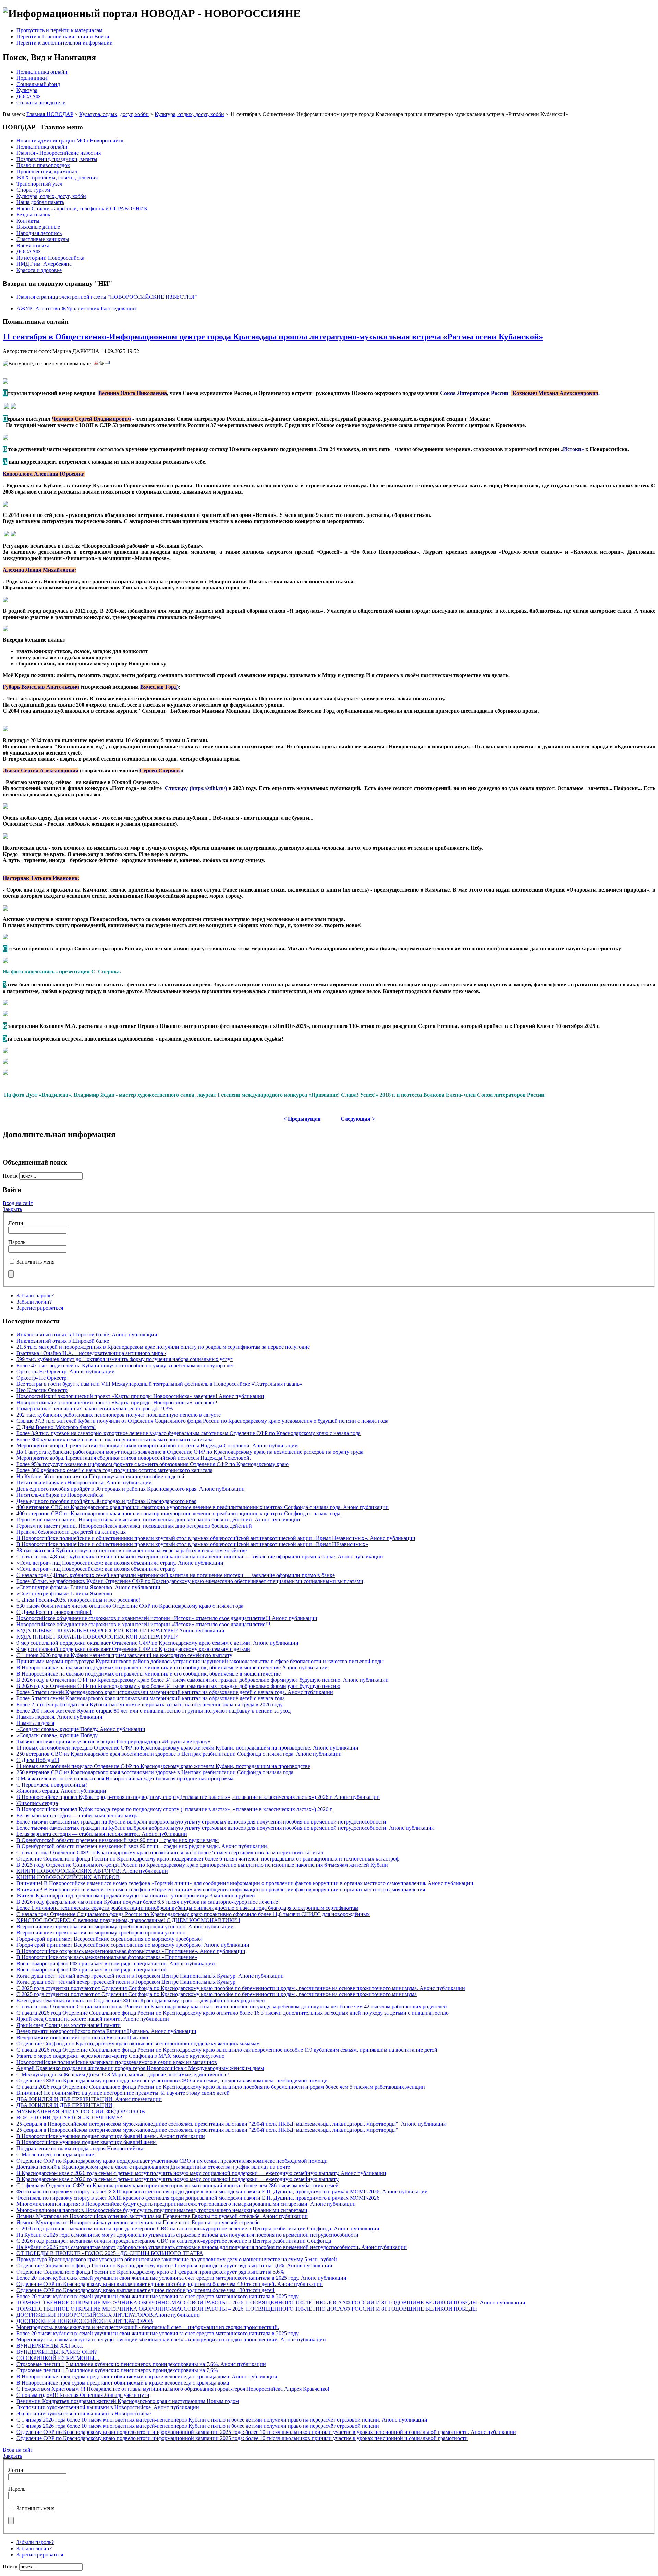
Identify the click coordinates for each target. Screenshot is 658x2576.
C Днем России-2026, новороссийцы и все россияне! (78, 1600)
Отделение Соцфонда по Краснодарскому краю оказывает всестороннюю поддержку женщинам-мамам (138, 2044)
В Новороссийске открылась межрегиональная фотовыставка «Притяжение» (107, 1957)
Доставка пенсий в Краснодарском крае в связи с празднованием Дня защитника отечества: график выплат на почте (153, 2167)
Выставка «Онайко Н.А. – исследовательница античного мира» (91, 1353)
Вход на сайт (18, 1203)
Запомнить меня (35, 1262)
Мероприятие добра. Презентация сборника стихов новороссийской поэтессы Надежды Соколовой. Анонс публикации (157, 1446)
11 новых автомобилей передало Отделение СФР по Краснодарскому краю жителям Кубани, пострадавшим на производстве (163, 1766)
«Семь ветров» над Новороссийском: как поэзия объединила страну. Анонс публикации (120, 1563)
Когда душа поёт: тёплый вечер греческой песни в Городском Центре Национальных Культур (126, 1982)
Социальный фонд (38, 84)
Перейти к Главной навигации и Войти (63, 36)
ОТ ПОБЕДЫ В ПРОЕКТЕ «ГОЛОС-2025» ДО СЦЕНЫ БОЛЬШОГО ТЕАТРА (110, 2253)
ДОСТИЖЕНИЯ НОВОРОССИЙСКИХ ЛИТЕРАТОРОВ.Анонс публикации (108, 2315)
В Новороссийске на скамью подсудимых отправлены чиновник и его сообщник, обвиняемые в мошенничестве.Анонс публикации (172, 1667)
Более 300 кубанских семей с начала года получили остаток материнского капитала (114, 1439)
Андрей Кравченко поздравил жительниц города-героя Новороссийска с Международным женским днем (140, 2068)
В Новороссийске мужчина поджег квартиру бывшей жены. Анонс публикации (111, 2136)
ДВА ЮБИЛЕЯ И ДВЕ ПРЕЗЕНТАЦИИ (64, 2105)
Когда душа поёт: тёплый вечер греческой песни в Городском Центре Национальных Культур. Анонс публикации (150, 1976)
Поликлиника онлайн (42, 72)
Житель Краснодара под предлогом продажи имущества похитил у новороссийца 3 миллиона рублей (136, 1896)
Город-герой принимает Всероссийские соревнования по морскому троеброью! (109, 1939)
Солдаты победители (41, 103)
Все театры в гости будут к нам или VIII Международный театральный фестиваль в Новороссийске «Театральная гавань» (159, 1384)
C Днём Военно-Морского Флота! (56, 1427)
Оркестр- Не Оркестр (41, 1378)
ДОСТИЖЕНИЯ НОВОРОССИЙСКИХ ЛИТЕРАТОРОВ (85, 2321)
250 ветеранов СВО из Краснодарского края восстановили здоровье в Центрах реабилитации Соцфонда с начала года (155, 1772)
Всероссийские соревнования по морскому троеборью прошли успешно (101, 1933)
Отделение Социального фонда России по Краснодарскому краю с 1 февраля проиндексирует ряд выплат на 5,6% (150, 2272)
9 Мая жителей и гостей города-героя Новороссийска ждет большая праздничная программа (125, 1778)
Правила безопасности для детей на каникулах (71, 1532)
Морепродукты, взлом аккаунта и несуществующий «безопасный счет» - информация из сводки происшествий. (148, 2327)
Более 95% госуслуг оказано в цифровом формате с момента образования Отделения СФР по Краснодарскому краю (153, 1464)
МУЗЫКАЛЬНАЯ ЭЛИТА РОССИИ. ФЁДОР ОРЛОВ (81, 2111)
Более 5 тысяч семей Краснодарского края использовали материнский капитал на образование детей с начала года (151, 1698)
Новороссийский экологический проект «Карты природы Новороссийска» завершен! (117, 1402)
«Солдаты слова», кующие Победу (57, 1735)
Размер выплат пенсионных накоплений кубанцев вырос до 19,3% (95, 1409)
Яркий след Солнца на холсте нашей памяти (69, 2025)
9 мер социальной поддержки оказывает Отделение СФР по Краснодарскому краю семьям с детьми (133, 1649)
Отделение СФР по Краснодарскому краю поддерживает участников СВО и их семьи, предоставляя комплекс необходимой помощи (172, 2081)
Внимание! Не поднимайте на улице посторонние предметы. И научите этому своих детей (123, 2093)
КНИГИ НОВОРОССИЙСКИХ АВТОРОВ (68, 1877)
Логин (16, 1223)
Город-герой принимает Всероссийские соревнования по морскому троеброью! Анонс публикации (133, 1945)
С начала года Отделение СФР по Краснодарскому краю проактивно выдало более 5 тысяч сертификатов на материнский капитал (170, 1852)
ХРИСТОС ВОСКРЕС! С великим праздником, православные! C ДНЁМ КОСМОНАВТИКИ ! (128, 1920)
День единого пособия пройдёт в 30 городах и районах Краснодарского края (106, 1501)
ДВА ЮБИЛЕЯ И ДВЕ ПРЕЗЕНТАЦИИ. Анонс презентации (89, 2099)
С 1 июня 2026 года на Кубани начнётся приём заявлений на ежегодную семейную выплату (124, 1655)
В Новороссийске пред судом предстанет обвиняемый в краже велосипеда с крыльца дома (123, 2383)
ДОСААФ (28, 96)
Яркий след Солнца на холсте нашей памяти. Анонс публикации (93, 2019)
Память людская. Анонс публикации (59, 1717)
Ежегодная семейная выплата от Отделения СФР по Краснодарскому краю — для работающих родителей (141, 2000)
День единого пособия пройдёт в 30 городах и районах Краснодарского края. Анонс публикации (131, 1489)
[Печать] (102, 364)
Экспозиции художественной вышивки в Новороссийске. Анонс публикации (108, 2407)
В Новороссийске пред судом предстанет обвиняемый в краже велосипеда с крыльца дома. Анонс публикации (147, 2376)
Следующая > (358, 1119)
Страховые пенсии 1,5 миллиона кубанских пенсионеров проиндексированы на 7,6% (117, 2370)
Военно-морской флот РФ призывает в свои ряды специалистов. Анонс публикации (116, 1963)
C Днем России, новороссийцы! (54, 1612)
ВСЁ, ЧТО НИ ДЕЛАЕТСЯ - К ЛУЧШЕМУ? (69, 2118)
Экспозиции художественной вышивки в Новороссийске (84, 2413)
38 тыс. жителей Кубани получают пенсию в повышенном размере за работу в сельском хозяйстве (132, 1550)
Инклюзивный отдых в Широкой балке (63, 1341)
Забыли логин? (34, 1302)
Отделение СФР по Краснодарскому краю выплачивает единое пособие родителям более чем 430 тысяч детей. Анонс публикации (170, 2284)
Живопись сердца (37, 1803)
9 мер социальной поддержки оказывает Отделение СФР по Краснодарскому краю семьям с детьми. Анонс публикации (157, 1643)
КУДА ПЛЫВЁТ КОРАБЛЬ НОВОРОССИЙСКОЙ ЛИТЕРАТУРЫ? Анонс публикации (120, 1631)
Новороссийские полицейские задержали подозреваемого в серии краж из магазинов (117, 2062)
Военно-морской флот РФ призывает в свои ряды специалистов (92, 1970)
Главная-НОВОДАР (50, 114)
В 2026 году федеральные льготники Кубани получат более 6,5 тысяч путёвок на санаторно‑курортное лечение (147, 1902)
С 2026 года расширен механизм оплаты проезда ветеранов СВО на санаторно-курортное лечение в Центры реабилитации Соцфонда (174, 2241)
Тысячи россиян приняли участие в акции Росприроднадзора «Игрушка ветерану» (113, 1741)
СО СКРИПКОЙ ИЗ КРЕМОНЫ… (58, 2358)
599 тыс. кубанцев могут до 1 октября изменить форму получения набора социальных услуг (125, 1359)
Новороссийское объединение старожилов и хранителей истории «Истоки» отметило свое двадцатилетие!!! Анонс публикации (167, 1618)
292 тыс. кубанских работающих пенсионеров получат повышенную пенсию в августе (119, 1415)
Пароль (17, 1242)
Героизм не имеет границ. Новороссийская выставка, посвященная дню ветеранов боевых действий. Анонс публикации (158, 1520)
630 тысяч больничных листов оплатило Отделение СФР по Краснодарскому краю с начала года (130, 1606)
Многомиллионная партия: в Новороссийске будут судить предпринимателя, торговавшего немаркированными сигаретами (162, 2210)
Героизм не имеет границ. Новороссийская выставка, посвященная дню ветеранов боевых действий (134, 1526)
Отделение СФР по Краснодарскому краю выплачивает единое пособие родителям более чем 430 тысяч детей (145, 2290)
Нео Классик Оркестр (42, 1390)
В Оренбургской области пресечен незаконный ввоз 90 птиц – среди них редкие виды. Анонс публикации (142, 1846)
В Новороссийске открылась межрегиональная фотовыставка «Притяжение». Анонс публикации (131, 1951)
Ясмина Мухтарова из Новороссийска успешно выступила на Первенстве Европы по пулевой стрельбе (138, 2222)
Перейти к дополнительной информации (65, 43)
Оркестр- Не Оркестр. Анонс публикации (66, 1372)
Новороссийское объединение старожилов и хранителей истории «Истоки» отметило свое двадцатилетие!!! (143, 1624)
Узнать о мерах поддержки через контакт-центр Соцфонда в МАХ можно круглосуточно (120, 2056)
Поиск (11, 1176)
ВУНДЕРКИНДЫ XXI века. (50, 2346)
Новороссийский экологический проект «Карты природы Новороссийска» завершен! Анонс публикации (140, 1396)
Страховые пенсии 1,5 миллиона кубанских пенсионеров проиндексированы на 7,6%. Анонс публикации (141, 2364)
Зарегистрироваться (40, 1308)
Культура (27, 90)
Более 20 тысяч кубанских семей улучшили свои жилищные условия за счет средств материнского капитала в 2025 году (158, 2296)
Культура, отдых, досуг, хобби (114, 114)
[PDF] (96, 364)
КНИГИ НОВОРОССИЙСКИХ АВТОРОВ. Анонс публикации (92, 1871)
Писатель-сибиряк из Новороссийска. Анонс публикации (84, 1483)
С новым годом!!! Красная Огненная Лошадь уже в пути (83, 2395)
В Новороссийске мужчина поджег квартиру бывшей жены (87, 2142)
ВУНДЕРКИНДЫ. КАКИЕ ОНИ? (57, 2352)
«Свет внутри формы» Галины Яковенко (64, 1594)
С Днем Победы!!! (38, 1760)
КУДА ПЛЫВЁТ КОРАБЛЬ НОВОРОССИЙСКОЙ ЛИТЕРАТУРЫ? (97, 1637)
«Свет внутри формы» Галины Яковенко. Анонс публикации (88, 1587)
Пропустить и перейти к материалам (59, 30)
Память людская (35, 1723)
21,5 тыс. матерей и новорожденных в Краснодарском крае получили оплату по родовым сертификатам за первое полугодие (163, 1347)
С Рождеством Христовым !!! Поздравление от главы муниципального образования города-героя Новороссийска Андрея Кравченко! (173, 2389)
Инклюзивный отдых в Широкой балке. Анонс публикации (87, 1335)
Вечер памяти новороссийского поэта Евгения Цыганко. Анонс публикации (106, 2031)
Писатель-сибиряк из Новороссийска (60, 1495)
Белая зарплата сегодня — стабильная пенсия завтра (78, 1815)
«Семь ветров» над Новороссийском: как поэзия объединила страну (96, 1569)
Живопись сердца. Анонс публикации (61, 1791)
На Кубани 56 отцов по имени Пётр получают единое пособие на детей (100, 1476)
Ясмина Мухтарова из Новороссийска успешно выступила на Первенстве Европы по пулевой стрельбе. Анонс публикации (162, 2216)
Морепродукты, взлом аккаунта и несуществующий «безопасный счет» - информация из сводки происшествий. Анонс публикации (171, 2339)
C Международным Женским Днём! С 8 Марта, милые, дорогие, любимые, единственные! (123, 2074)
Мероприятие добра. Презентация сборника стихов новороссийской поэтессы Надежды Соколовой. (134, 1458)
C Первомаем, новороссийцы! (52, 1785)
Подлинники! (33, 78)
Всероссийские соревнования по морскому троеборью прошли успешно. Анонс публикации (125, 1926)
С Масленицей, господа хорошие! (56, 2155)
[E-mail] (107, 364)
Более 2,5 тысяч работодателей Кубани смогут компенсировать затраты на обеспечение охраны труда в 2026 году (150, 1704)
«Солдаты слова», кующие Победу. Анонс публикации (81, 1729)
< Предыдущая (302, 1119)
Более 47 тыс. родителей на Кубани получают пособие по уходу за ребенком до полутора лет (125, 1365)
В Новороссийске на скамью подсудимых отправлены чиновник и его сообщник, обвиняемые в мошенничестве (149, 1674)
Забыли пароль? (35, 1296)
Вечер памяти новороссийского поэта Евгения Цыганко (82, 2037)
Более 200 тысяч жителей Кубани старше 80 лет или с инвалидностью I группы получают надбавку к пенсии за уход (154, 1711)
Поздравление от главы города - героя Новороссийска (80, 2148)
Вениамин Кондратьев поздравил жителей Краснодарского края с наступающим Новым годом (128, 2401)
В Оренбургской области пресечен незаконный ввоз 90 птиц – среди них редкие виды (118, 1840)
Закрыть (12, 1209)
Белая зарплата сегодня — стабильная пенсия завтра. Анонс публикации (102, 1834)
